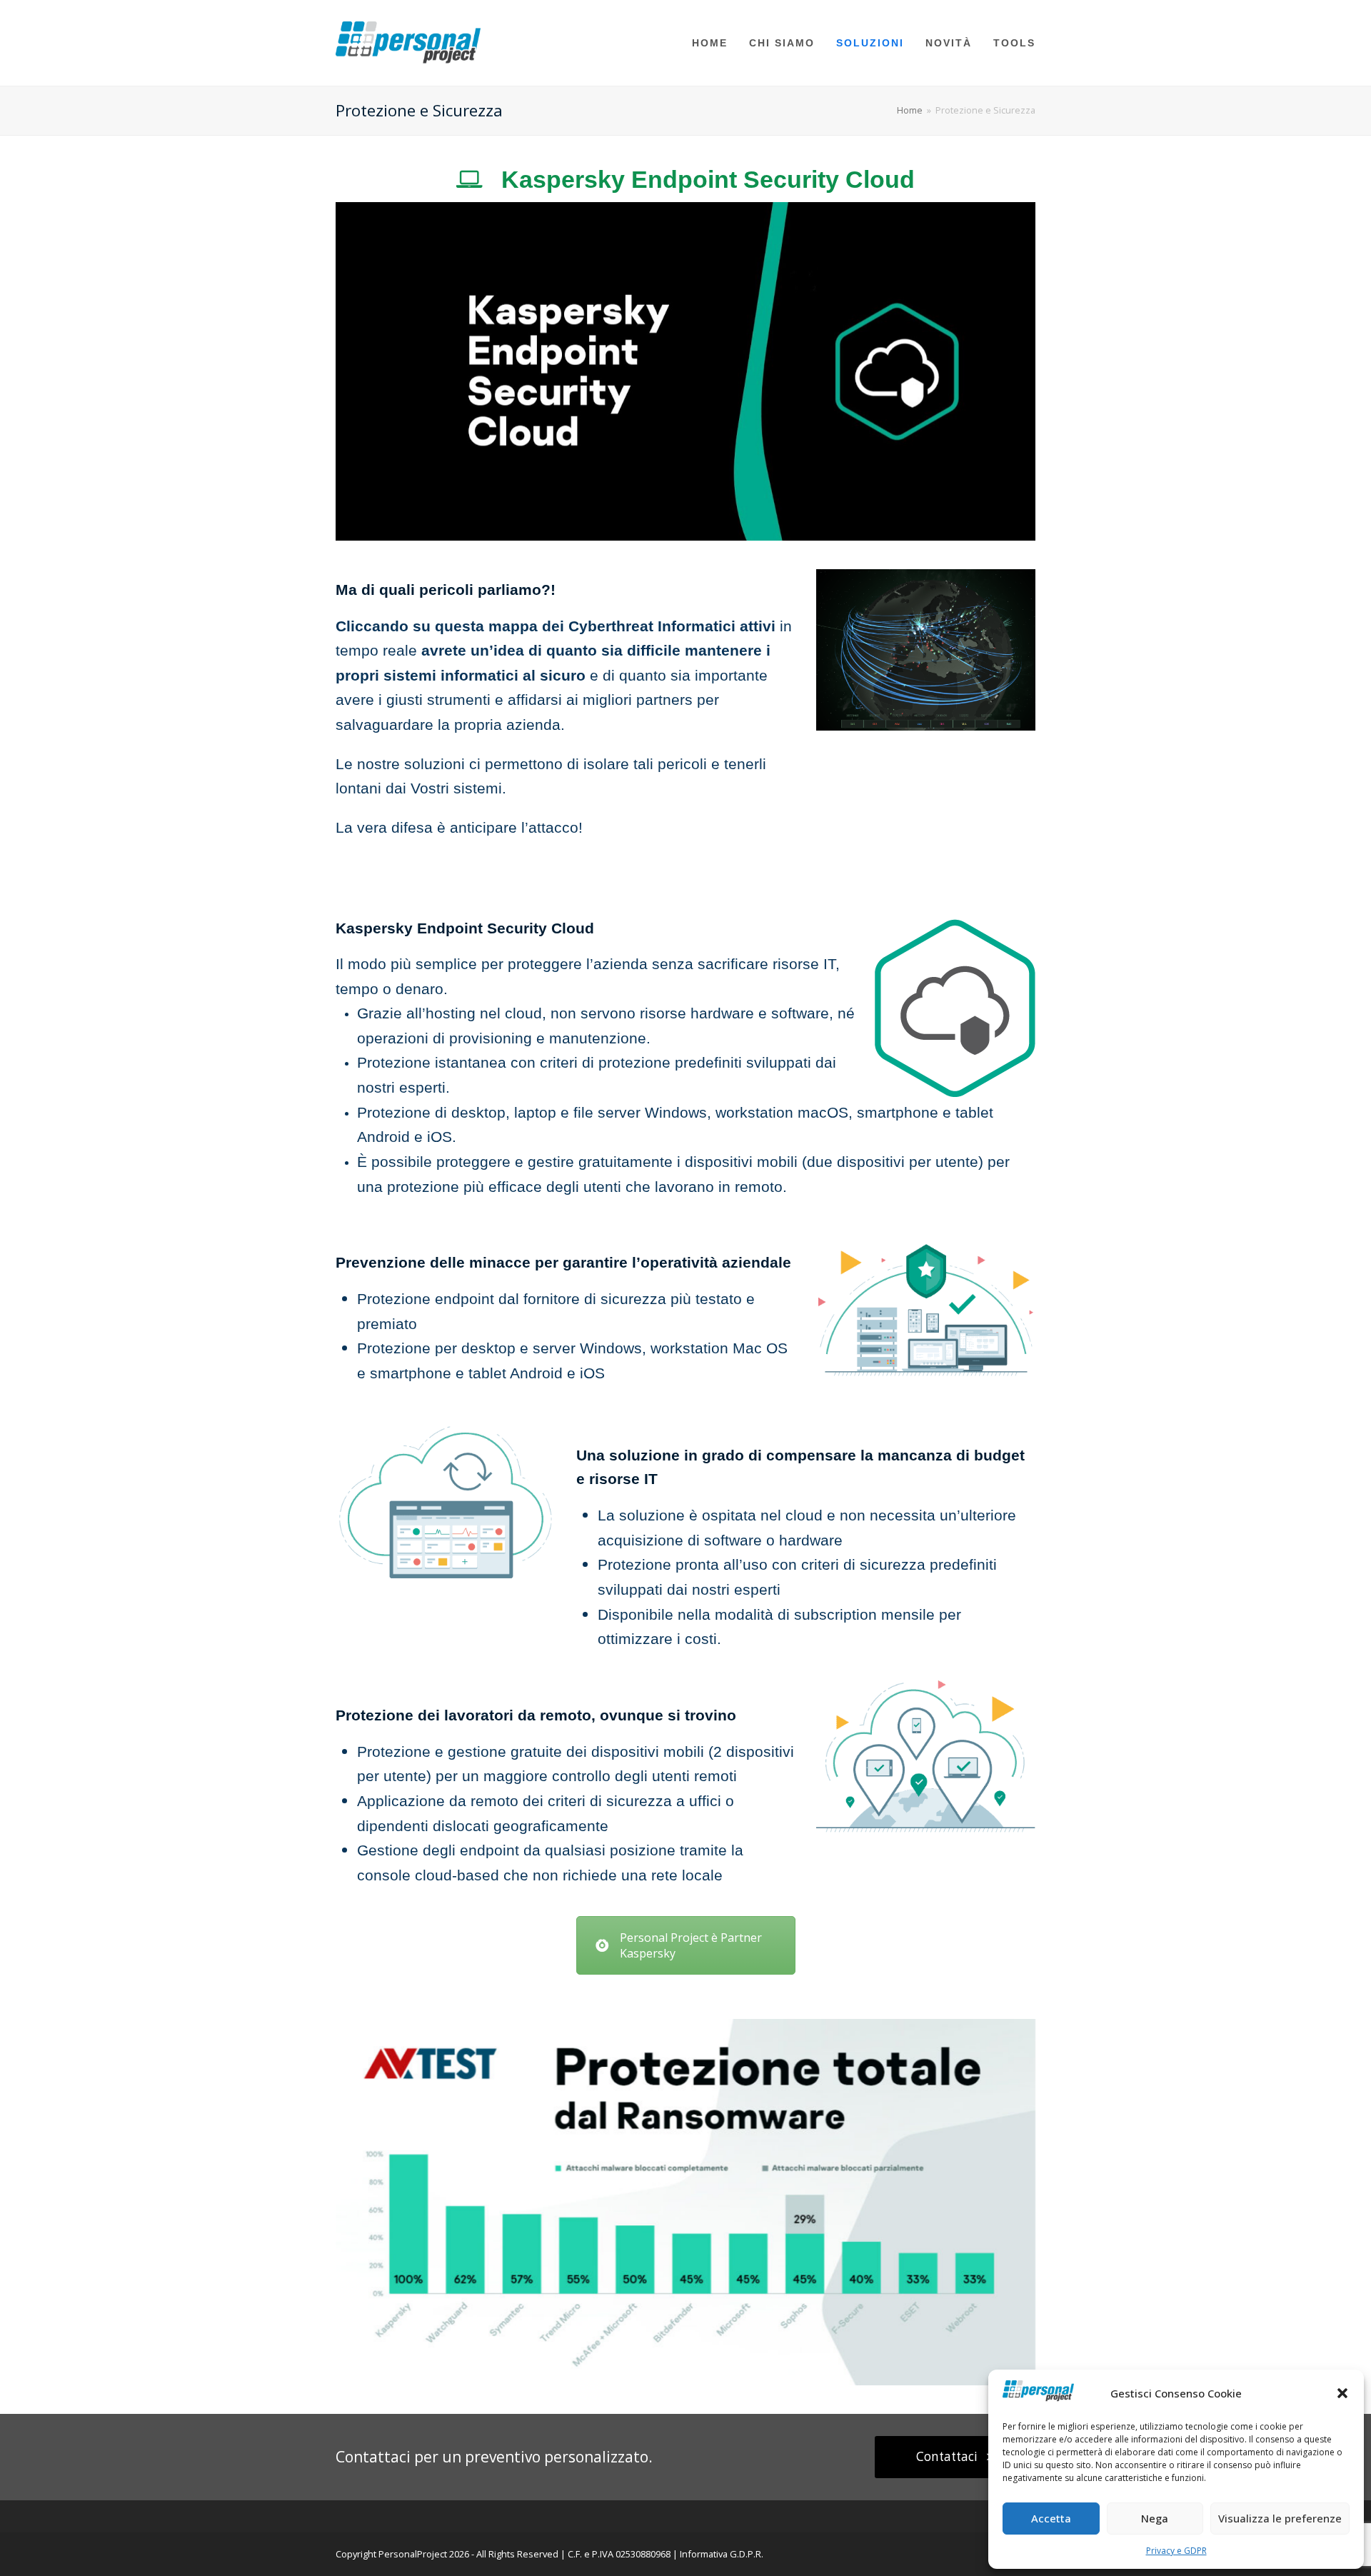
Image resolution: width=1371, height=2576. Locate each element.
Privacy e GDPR (1176, 2551)
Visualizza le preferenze (1280, 2518)
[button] (1342, 2393)
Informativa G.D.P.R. (722, 2554)
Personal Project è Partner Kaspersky (691, 1945)
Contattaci (947, 2456)
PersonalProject (413, 2554)
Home (910, 110)
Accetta (1051, 2518)
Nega (1155, 2518)
